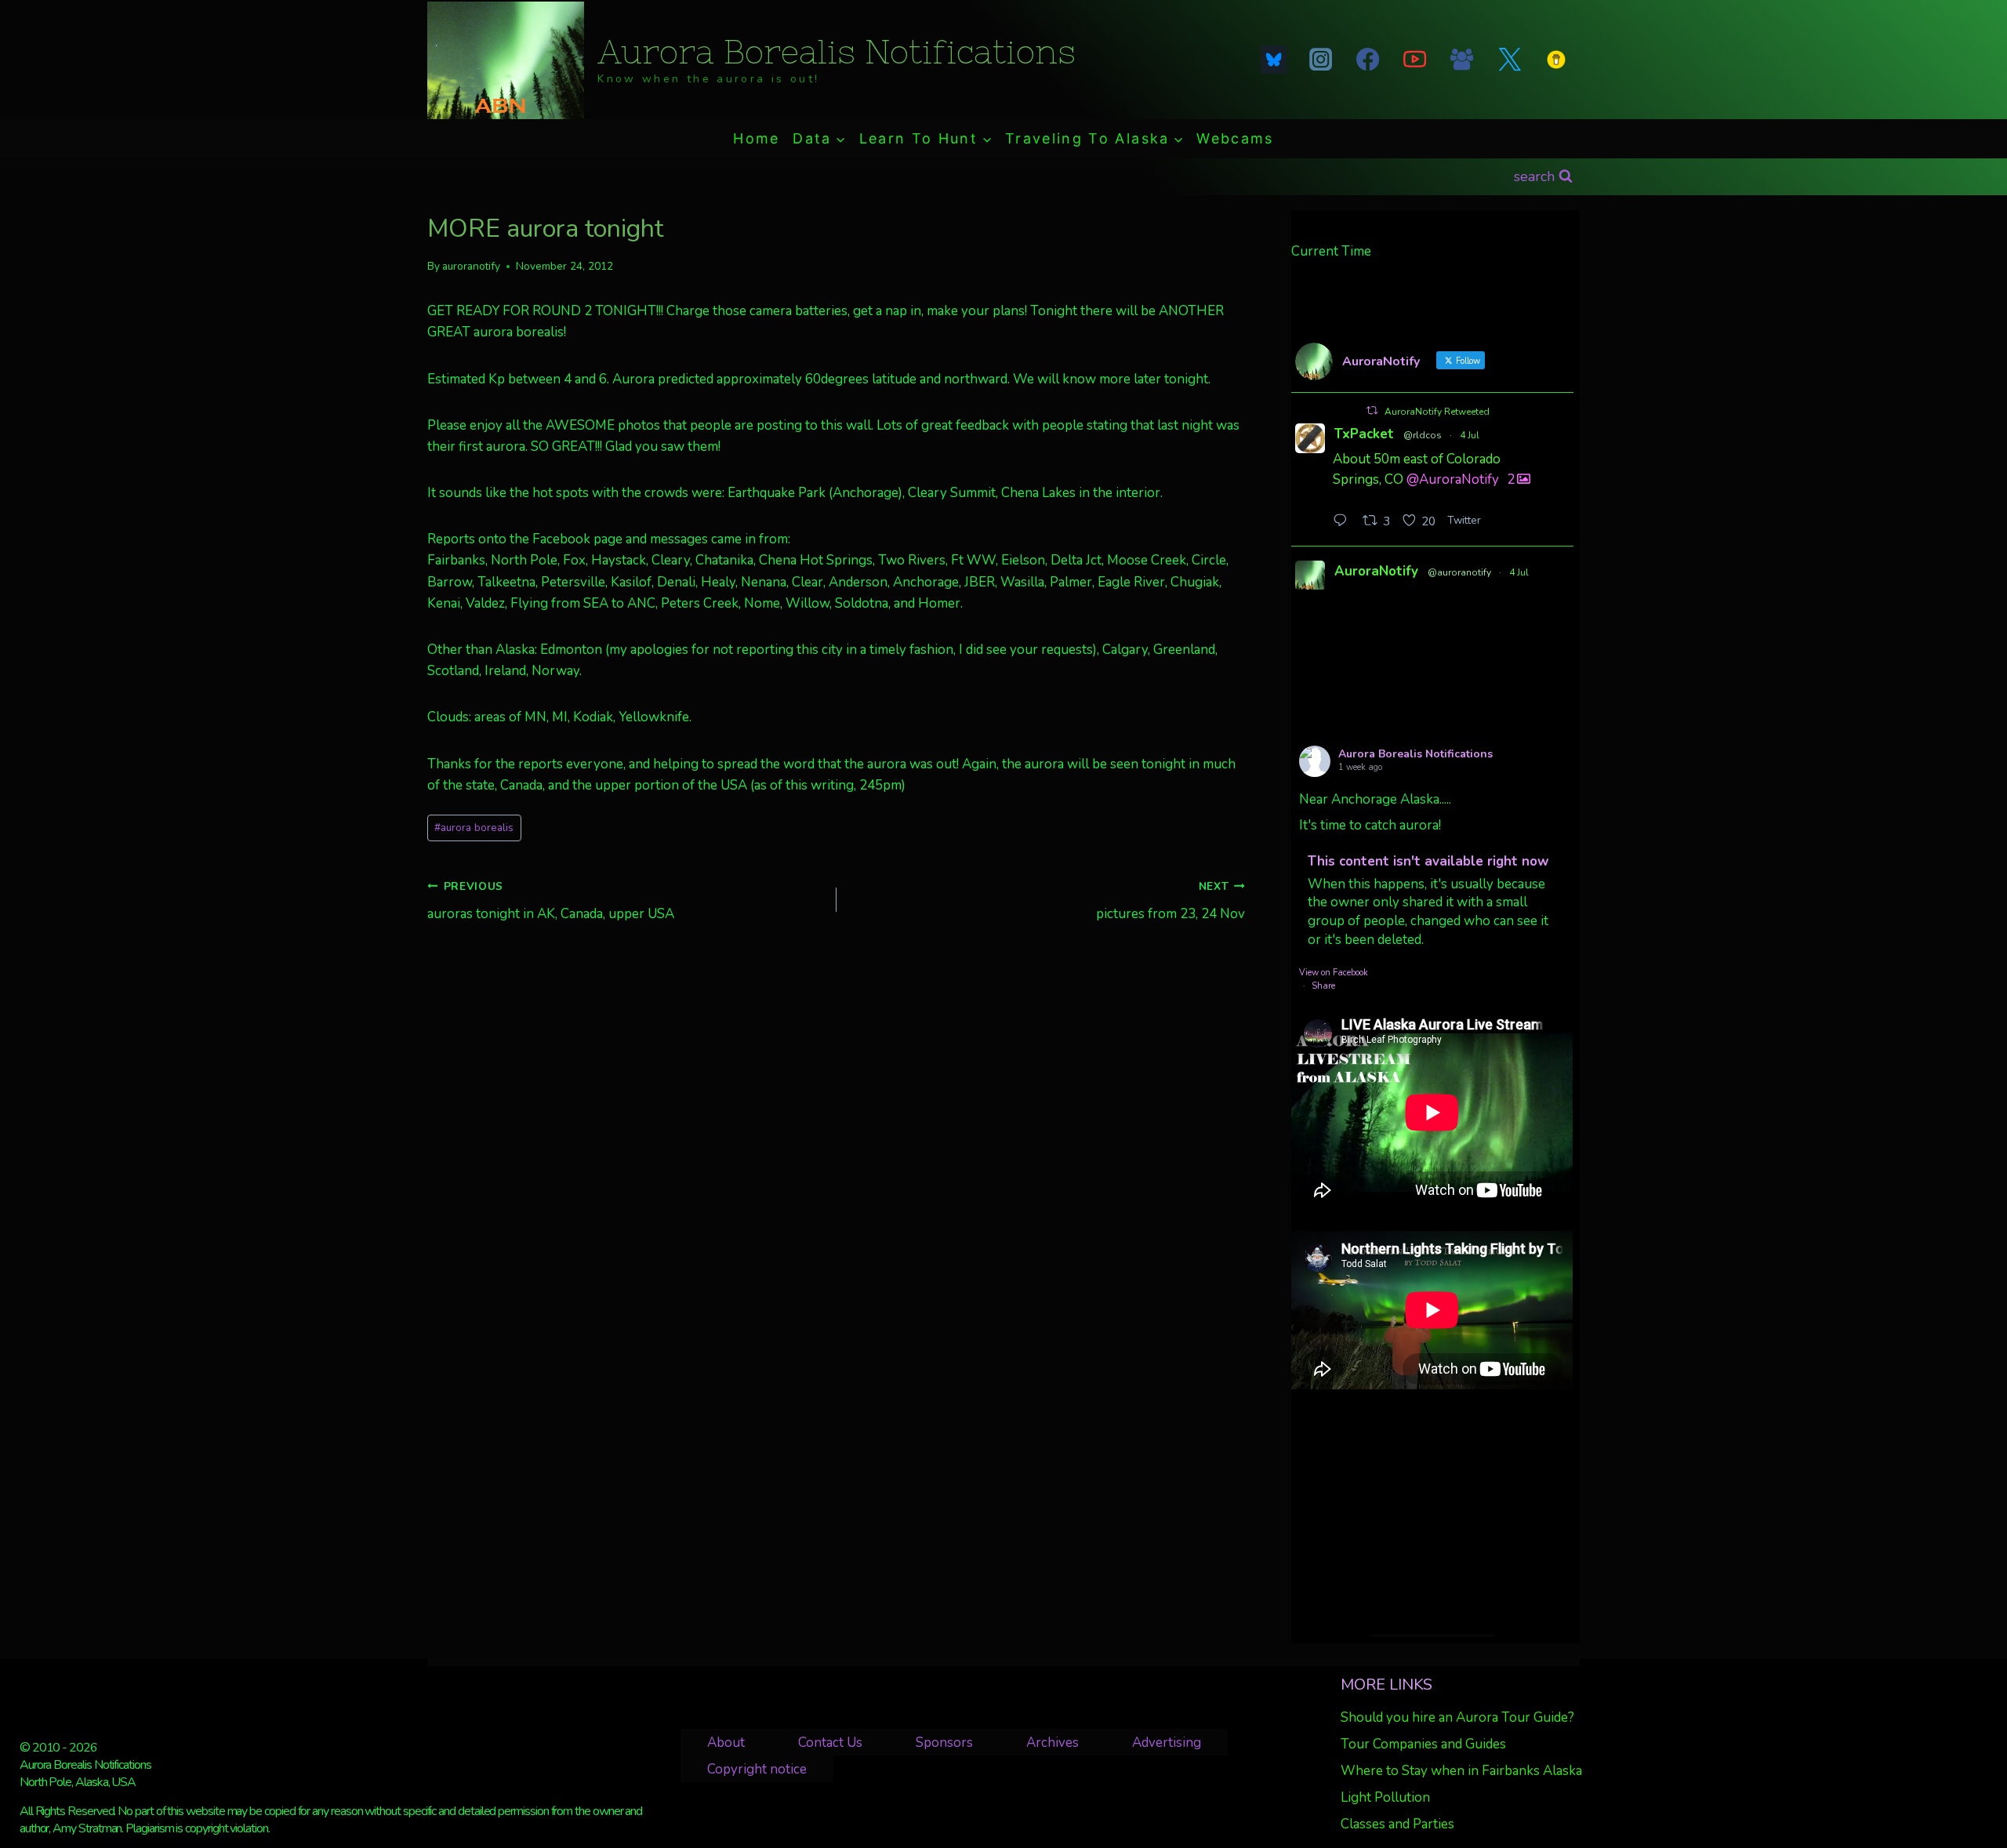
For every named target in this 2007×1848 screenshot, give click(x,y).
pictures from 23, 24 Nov (1170, 901)
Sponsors (944, 1743)
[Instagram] (1320, 60)
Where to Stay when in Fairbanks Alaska (1461, 1771)
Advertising (1167, 1743)
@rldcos (1423, 435)
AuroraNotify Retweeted (1437, 412)
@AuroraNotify (1453, 479)
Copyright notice (757, 1769)
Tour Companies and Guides (1423, 1744)
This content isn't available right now (1428, 861)
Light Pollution (1385, 1797)
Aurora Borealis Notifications (1415, 754)
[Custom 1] (1556, 60)
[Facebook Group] (1462, 60)
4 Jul (1470, 435)
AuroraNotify (1376, 571)
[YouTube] (1415, 60)
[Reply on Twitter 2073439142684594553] (1344, 522)
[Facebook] (1367, 60)
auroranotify (471, 266)
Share (1323, 986)
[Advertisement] (1432, 1512)
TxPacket (1364, 434)
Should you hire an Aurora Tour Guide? (1457, 1717)
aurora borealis (474, 828)
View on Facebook (1334, 973)
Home (756, 138)
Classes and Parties (1397, 1824)
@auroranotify (1459, 572)
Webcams (1235, 138)
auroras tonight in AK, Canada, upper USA (551, 901)
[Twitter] (1509, 60)
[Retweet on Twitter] (1372, 410)
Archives (1052, 1743)
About (726, 1743)
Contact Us (830, 1743)
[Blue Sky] (1273, 60)
